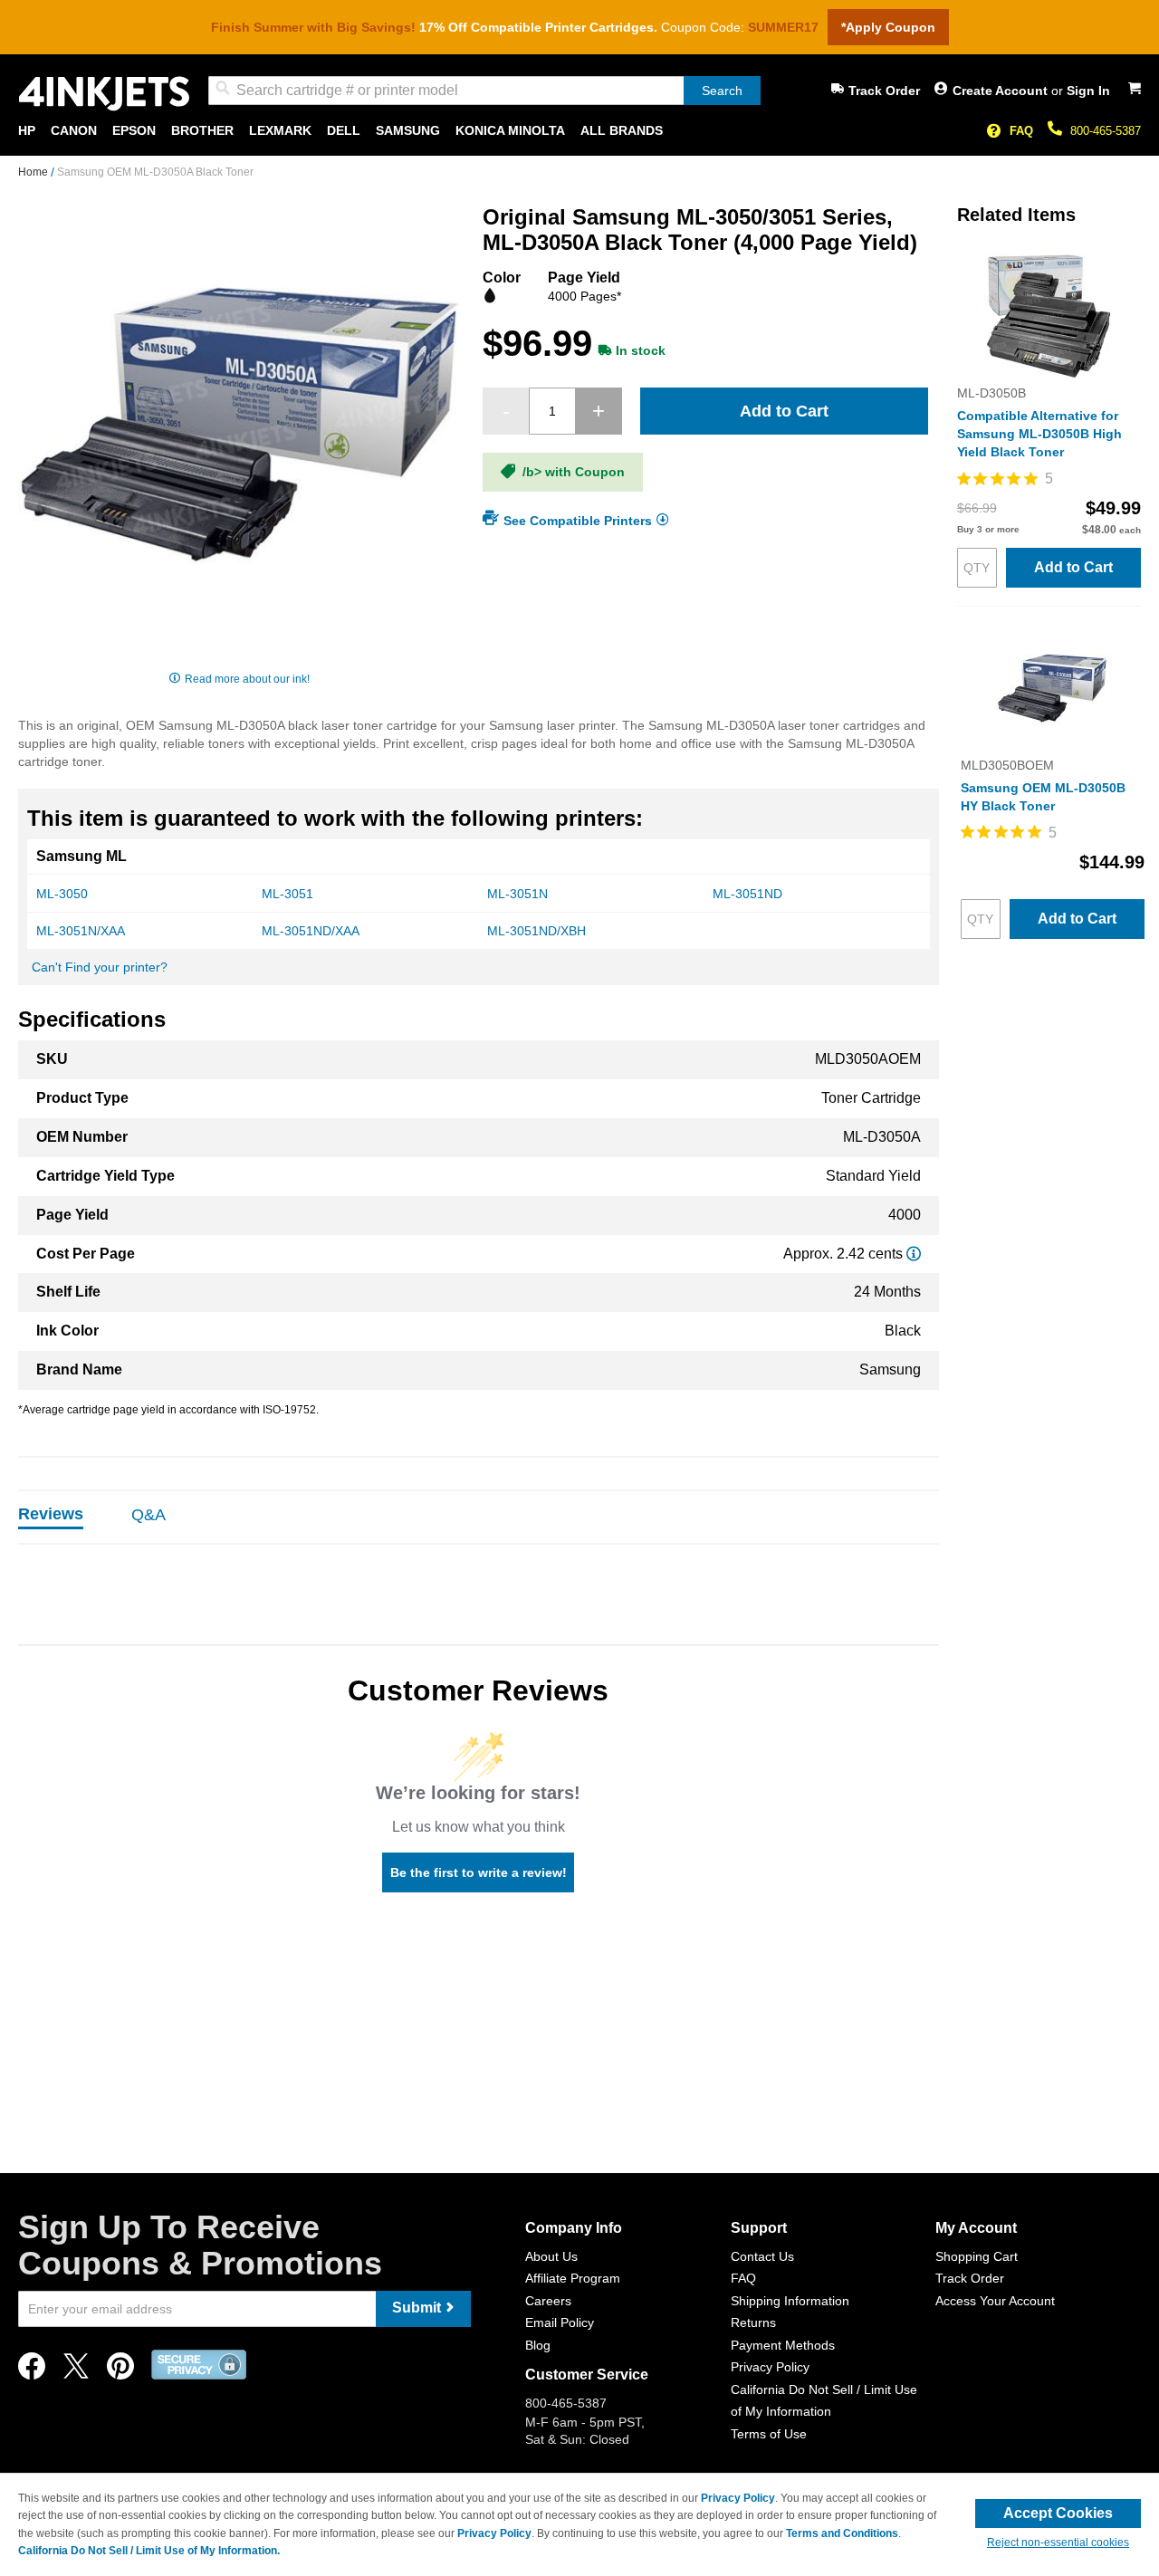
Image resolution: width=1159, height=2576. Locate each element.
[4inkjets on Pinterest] (120, 2371)
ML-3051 (287, 894)
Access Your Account (995, 2301)
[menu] (579, 131)
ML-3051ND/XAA (311, 931)
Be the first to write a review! (479, 1872)
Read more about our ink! (247, 679)
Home (34, 172)
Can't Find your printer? (100, 967)
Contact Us (762, 2256)
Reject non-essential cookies (1058, 2542)
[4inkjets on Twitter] (76, 2371)
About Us (551, 2256)
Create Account (1002, 91)
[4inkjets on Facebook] (32, 2371)
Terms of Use (769, 2434)
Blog (538, 2345)
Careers (548, 2301)
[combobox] (484, 91)
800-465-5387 (1106, 131)
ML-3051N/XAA (81, 931)
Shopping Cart (977, 2256)
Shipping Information (790, 2301)
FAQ (1021, 131)
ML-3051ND (747, 894)
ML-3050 (62, 894)
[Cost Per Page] (914, 1254)
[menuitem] (27, 131)
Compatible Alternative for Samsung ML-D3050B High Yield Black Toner (1039, 434)
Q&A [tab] (148, 1515)
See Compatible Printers (578, 520)
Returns (753, 2322)
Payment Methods (783, 2345)
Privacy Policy (770, 2367)
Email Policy (560, 2322)
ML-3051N (517, 894)
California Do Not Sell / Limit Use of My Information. (149, 2551)
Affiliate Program (573, 2278)
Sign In (1088, 91)
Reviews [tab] (51, 1514)
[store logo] (104, 94)
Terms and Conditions (842, 2533)
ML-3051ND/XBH (536, 931)
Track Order (884, 91)
